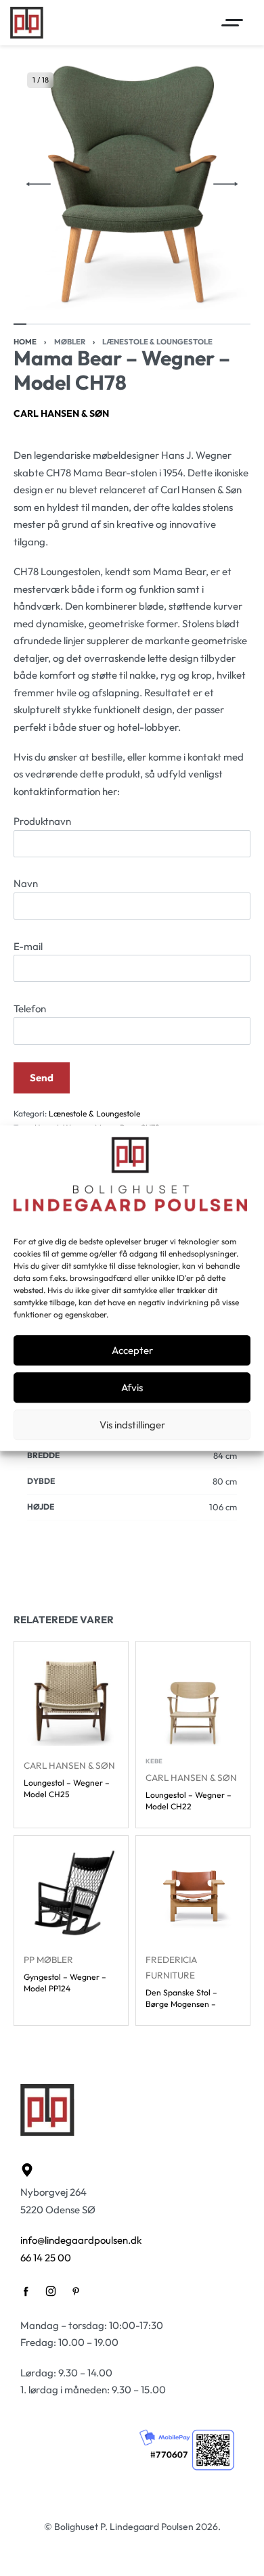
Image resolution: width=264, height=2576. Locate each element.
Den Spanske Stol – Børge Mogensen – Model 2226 (181, 1998)
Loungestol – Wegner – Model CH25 (67, 1788)
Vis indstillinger (132, 1425)
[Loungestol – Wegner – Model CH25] (71, 1698)
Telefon (30, 1009)
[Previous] (39, 184)
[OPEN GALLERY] (132, 184)
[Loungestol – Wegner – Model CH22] (193, 1698)
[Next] (225, 184)
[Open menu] (232, 23)
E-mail (28, 946)
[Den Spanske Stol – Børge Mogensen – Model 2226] (193, 1893)
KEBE (154, 1761)
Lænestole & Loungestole (157, 342)
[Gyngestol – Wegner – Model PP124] (71, 1893)
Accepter (132, 1350)
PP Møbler (48, 1960)
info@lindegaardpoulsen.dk (81, 2240)
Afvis (132, 1387)
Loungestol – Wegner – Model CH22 (189, 1801)
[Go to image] (20, 324)
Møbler (70, 342)
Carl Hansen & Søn (61, 413)
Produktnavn (42, 821)
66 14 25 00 (46, 2258)
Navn (26, 883)
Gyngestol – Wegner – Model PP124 (65, 1983)
